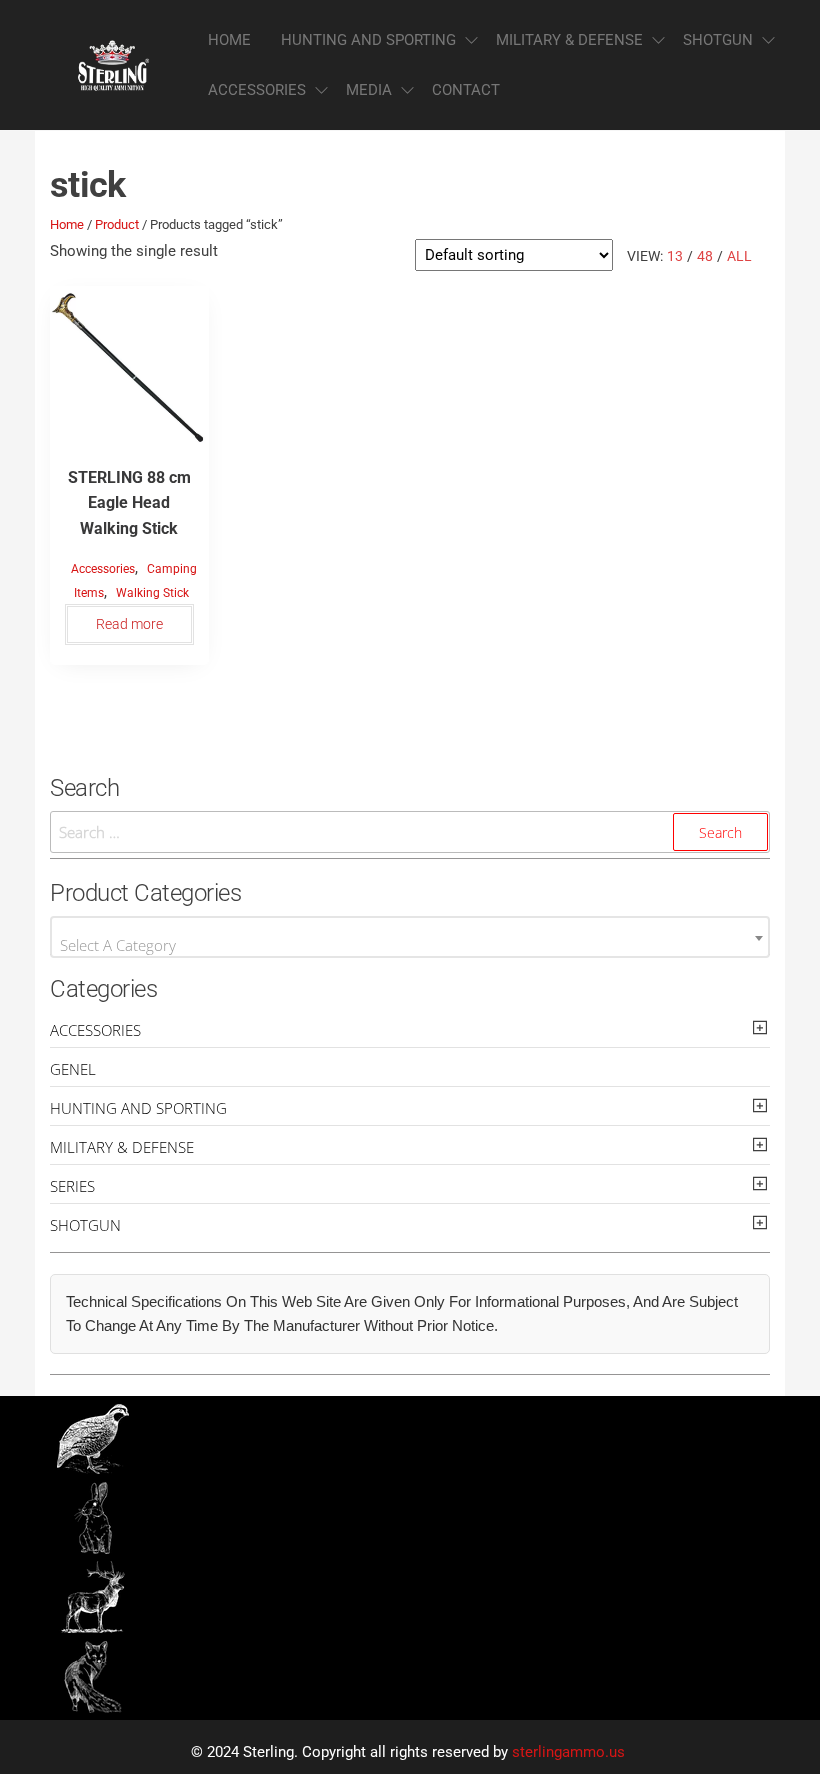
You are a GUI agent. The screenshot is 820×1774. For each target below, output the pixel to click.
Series (72, 1186)
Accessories (257, 90)
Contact (466, 90)
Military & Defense (569, 40)
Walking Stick (152, 593)
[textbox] (410, 944)
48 (705, 256)
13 (675, 256)
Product (117, 224)
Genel (73, 1069)
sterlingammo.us (568, 1752)
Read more (129, 624)
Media (369, 90)
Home (229, 40)
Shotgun (718, 40)
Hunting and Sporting (368, 40)
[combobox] (410, 937)
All (739, 256)
